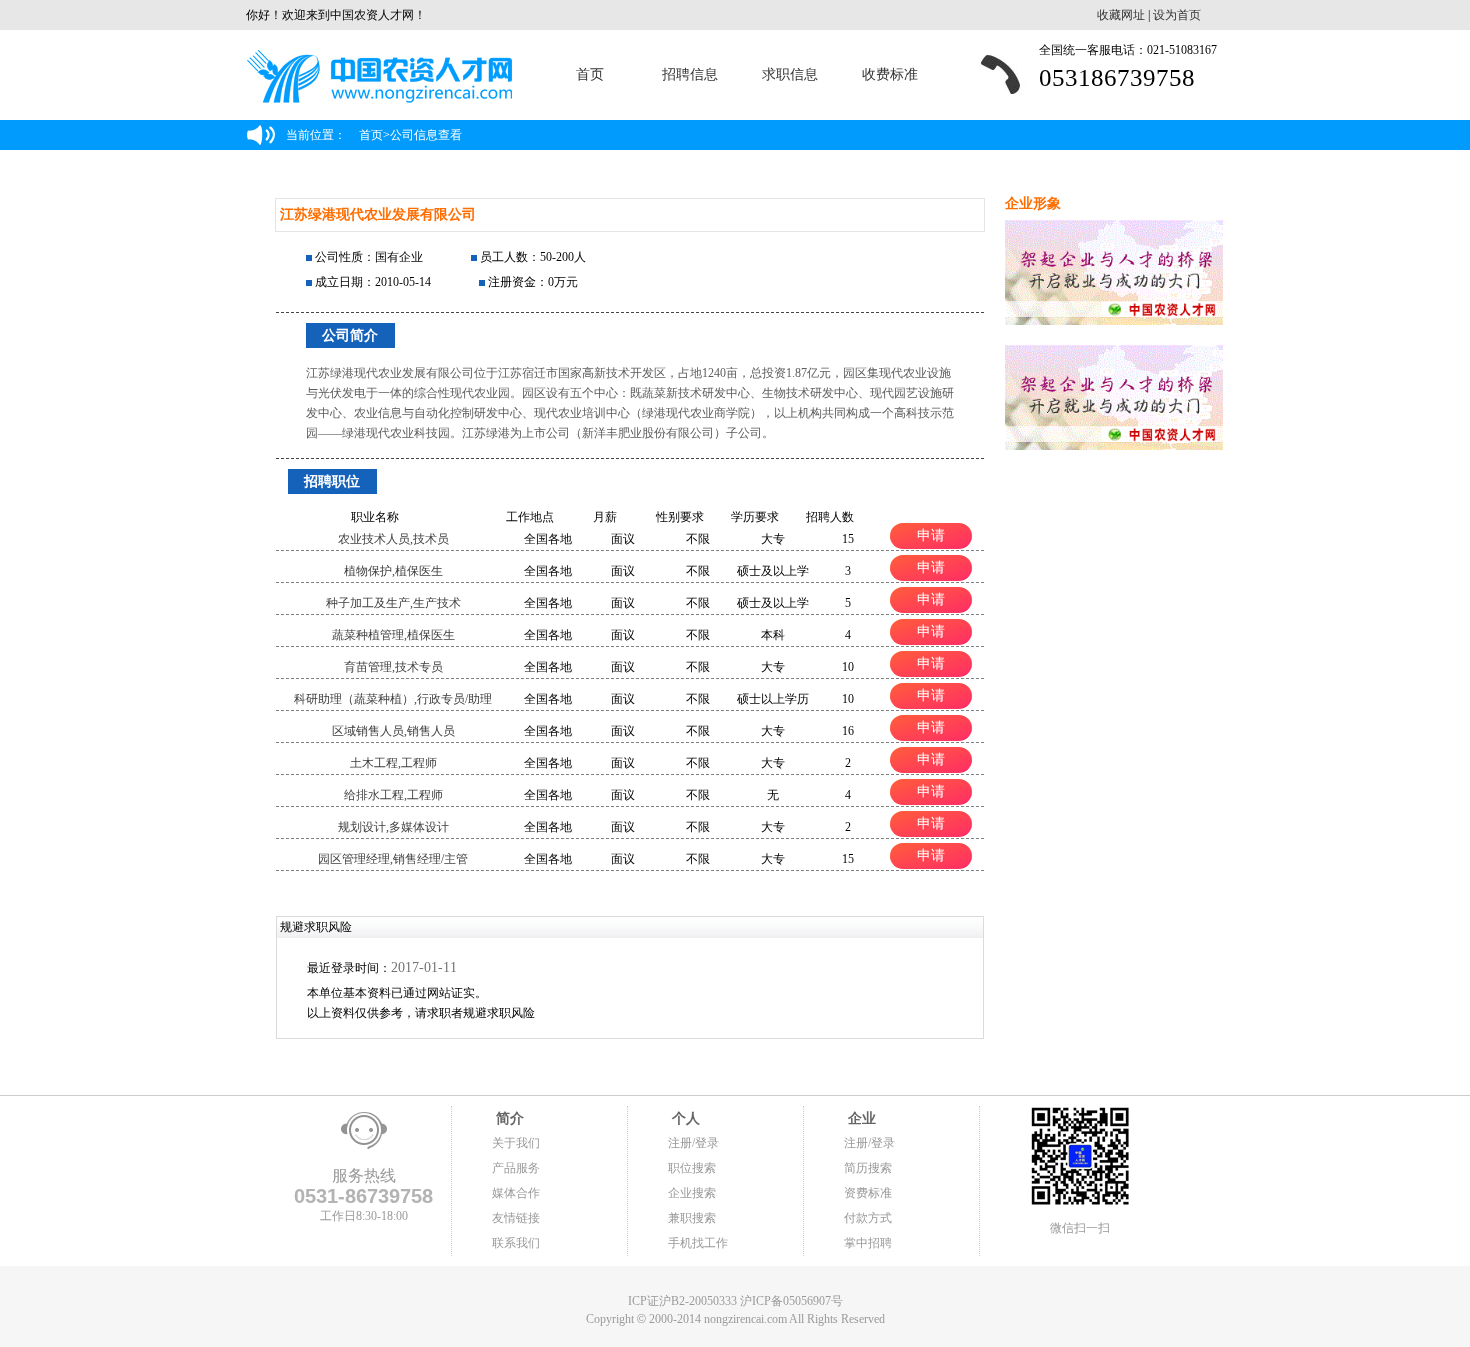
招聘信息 (690, 74)
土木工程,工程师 (393, 763)
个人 (684, 1118)
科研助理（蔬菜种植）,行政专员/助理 (393, 699)
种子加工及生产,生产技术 (393, 603)
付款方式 (868, 1218)
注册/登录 (693, 1143)
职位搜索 (692, 1168)
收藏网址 (1121, 15)
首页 (590, 74)
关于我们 (516, 1143)
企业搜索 (692, 1193)
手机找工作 (698, 1243)
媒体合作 (516, 1193)
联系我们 (516, 1243)
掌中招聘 (868, 1243)
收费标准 (890, 74)
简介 (508, 1118)
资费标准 (868, 1193)
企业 (860, 1118)
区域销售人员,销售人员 (393, 731)
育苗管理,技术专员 (393, 667)
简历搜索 (868, 1168)
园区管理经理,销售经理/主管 (393, 859)
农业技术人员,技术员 (393, 539)
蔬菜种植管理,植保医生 (393, 635)
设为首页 (1177, 15)
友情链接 (516, 1218)
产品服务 (516, 1168)
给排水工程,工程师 (393, 795)
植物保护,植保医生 (393, 571)
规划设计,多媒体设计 (393, 827)
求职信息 (790, 74)
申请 (931, 535)
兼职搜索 (692, 1218)
